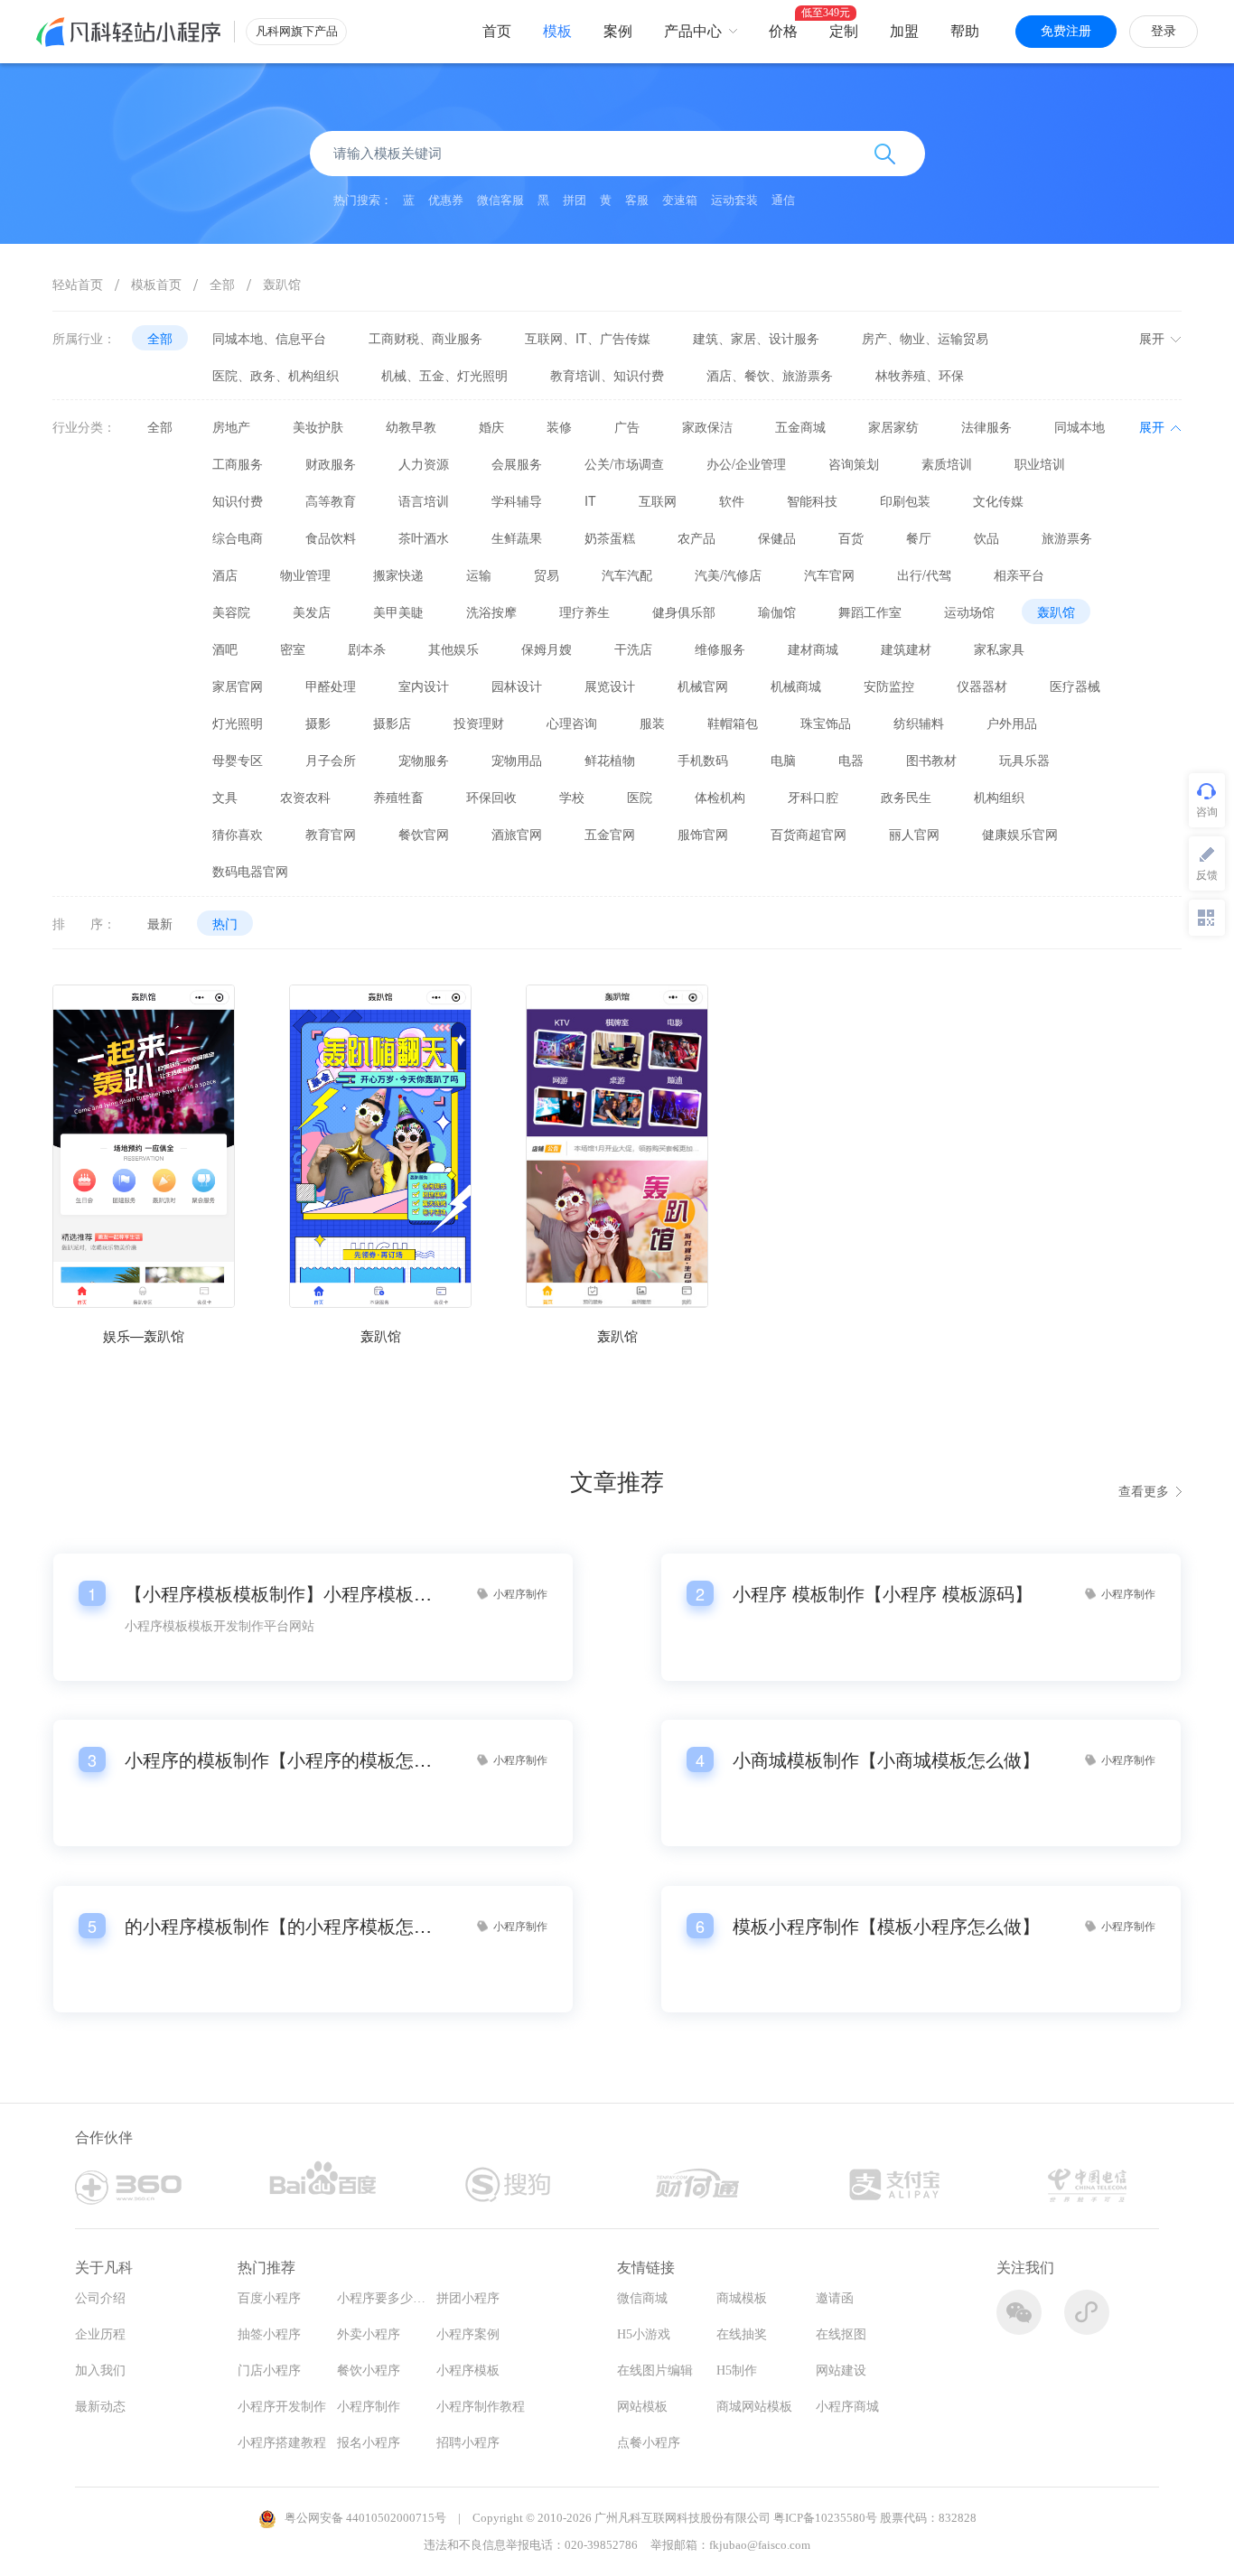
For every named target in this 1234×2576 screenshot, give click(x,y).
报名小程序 (369, 2443)
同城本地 (1080, 426)
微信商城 (642, 2298)
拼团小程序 (468, 2298)
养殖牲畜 (398, 797)
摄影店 (392, 723)
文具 (225, 797)
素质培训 (947, 463)
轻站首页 (78, 284)
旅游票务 (1067, 537)
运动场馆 (969, 611)
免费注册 (1066, 31)
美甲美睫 (398, 611)
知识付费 (238, 500)
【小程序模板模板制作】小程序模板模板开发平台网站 (278, 1593)
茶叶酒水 (424, 537)
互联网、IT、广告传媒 (588, 338)
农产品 (696, 537)
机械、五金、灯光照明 (444, 375)
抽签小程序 (269, 2334)
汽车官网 (829, 574)
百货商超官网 (809, 834)
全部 (222, 284)
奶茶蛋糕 (610, 537)
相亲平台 (1019, 574)
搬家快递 (398, 574)
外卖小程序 (369, 2334)
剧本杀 (367, 649)
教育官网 (331, 834)
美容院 (231, 611)
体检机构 (720, 797)
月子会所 (331, 760)
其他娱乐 (453, 649)
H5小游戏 (644, 2334)
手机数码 (703, 760)
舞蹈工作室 (870, 611)
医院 (640, 797)
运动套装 (734, 200)
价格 (783, 31)
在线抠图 (841, 2334)
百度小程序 (269, 2298)
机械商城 (796, 686)
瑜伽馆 (777, 611)
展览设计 (610, 686)
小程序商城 (847, 2407)
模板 (557, 31)
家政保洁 (707, 426)
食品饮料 (331, 537)
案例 (618, 31)
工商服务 (238, 463)
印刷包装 (905, 500)
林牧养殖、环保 (920, 375)
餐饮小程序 (369, 2371)
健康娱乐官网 (1020, 834)
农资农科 (305, 797)
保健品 (777, 537)
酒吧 (225, 649)
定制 (844, 31)
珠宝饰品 (826, 723)
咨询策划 (854, 463)
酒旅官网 (517, 834)
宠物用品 (517, 760)
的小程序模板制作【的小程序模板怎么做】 (278, 1926)
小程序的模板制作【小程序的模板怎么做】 (278, 1759)
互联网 (658, 500)
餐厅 (919, 537)
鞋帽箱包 (733, 723)
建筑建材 (906, 649)
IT (590, 500)
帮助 (965, 31)
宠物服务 (424, 760)
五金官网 (610, 834)
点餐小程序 (649, 2443)
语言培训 (424, 500)
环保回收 (491, 797)
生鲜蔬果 (517, 537)
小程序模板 (468, 2371)
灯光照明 (238, 723)
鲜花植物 (610, 760)
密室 (293, 649)
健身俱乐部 (684, 611)
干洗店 (633, 649)
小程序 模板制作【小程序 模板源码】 (883, 1593)
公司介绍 (100, 2298)
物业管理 (305, 574)
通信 (783, 200)
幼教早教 (411, 426)
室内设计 (424, 686)
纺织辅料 (919, 723)
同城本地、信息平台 (269, 338)
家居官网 (238, 686)
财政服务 (331, 463)
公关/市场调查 (624, 463)
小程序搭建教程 (282, 2443)
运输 (479, 574)
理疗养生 (584, 611)
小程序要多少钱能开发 (400, 2298)
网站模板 (642, 2407)
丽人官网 (914, 834)
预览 (144, 1218)
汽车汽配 (627, 574)
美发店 (312, 611)
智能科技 (812, 500)
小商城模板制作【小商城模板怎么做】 (886, 1759)
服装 (652, 723)
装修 (559, 426)
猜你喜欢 (238, 834)
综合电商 (238, 537)
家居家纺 (893, 426)
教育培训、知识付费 (607, 375)
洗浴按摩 (491, 611)
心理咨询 (572, 723)
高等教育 (331, 500)
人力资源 (424, 463)
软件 (732, 500)
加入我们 (100, 2371)
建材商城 (813, 649)
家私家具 (999, 649)
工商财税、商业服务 (425, 338)
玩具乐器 (1024, 760)
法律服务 (986, 426)
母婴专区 (238, 760)
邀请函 (835, 2298)
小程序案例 (468, 2334)
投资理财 (479, 723)
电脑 (783, 760)
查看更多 (1144, 1490)
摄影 (318, 723)
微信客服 (500, 200)
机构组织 (999, 797)
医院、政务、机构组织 (276, 375)
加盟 (904, 31)
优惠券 (446, 200)
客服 (637, 200)
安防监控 (889, 686)
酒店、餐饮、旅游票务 (770, 375)
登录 (1164, 31)
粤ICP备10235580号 (825, 2518)
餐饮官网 (424, 834)
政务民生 (906, 797)
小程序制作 (369, 2407)
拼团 (575, 200)
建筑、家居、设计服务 (756, 338)
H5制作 (737, 2371)
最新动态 (100, 2407)
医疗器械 (1075, 686)
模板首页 (156, 284)
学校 (572, 797)
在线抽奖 (742, 2334)
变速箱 (680, 200)
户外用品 (1012, 723)
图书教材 (931, 760)
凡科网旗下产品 (297, 31)
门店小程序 (269, 2371)
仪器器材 (982, 686)
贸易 (547, 574)
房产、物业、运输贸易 (925, 338)
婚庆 (491, 426)
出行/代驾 (924, 574)
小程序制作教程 (481, 2407)
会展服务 (517, 463)
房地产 (231, 426)
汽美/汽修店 (728, 574)
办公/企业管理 (746, 463)
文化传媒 (998, 500)
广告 (627, 426)
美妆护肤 (318, 426)
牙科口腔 (813, 797)
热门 (225, 923)
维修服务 (720, 649)
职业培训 (1040, 463)
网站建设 (841, 2371)
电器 (851, 760)
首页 (497, 31)
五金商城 (800, 426)
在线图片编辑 (655, 2371)
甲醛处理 (331, 686)
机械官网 (703, 686)
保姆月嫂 (547, 649)
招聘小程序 (468, 2443)
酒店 (225, 574)
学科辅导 (517, 500)
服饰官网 (703, 834)
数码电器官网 (250, 871)
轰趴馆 (282, 284)
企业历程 (100, 2334)
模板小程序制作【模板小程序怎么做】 (886, 1926)
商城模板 (742, 2298)
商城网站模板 (754, 2407)
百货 (851, 537)
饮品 (986, 537)
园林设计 (517, 686)
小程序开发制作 (282, 2407)
